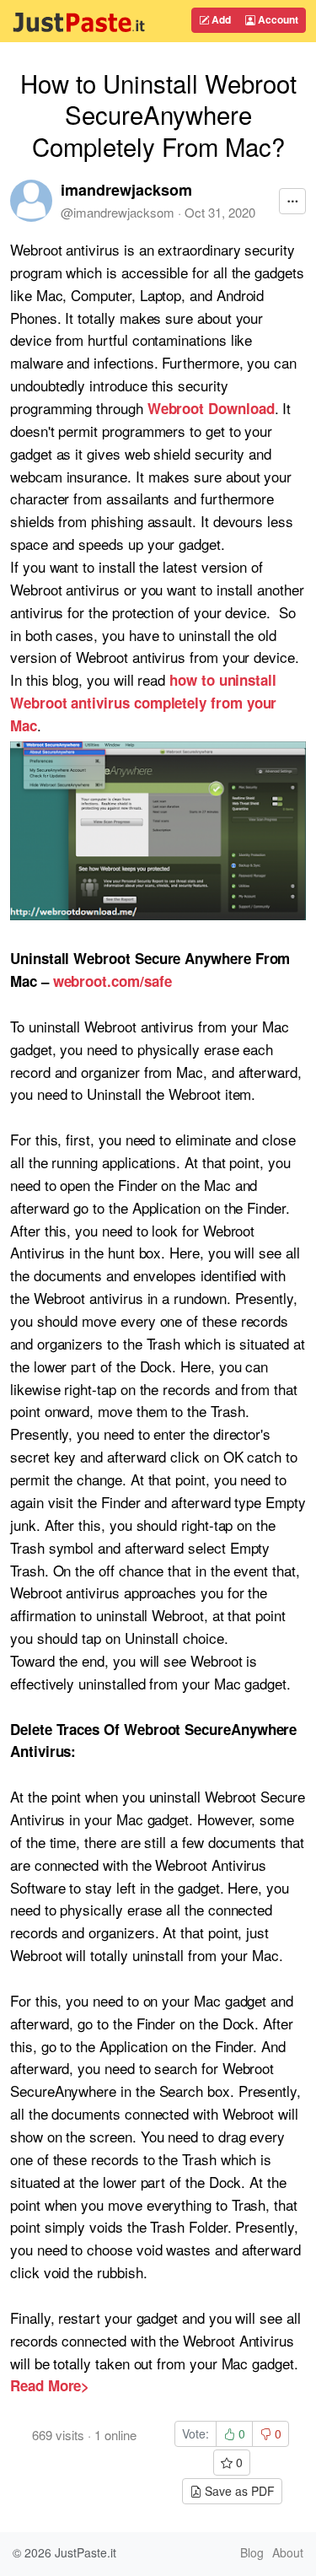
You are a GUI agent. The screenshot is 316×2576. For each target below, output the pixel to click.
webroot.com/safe (112, 981)
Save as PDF (238, 2491)
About (288, 2552)
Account (277, 19)
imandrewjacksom (126, 190)
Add (220, 19)
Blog (252, 2552)
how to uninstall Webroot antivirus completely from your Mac (143, 703)
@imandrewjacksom (118, 212)
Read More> (50, 2385)
